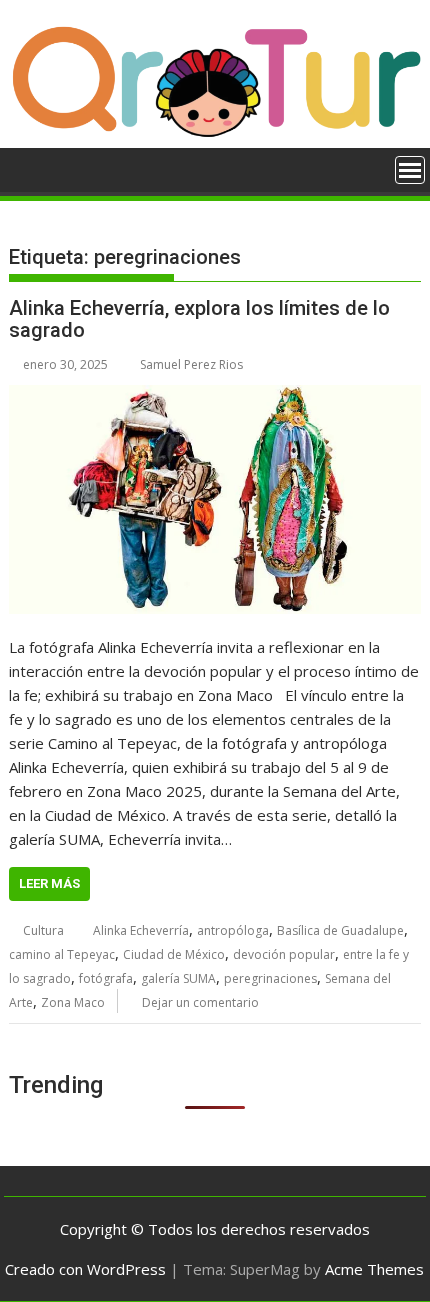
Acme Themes (374, 1269)
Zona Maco (73, 1002)
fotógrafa (106, 978)
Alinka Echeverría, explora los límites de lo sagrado (199, 319)
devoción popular (284, 954)
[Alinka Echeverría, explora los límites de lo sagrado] (214, 499)
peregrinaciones (270, 978)
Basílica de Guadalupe (340, 930)
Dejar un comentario (200, 1002)
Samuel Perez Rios (191, 364)
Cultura (43, 930)
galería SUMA (178, 978)
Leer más (49, 883)
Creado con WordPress (85, 1269)
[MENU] (410, 170)
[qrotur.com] (214, 136)
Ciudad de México (174, 954)
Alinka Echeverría (141, 930)
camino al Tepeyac (62, 954)
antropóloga (233, 930)
